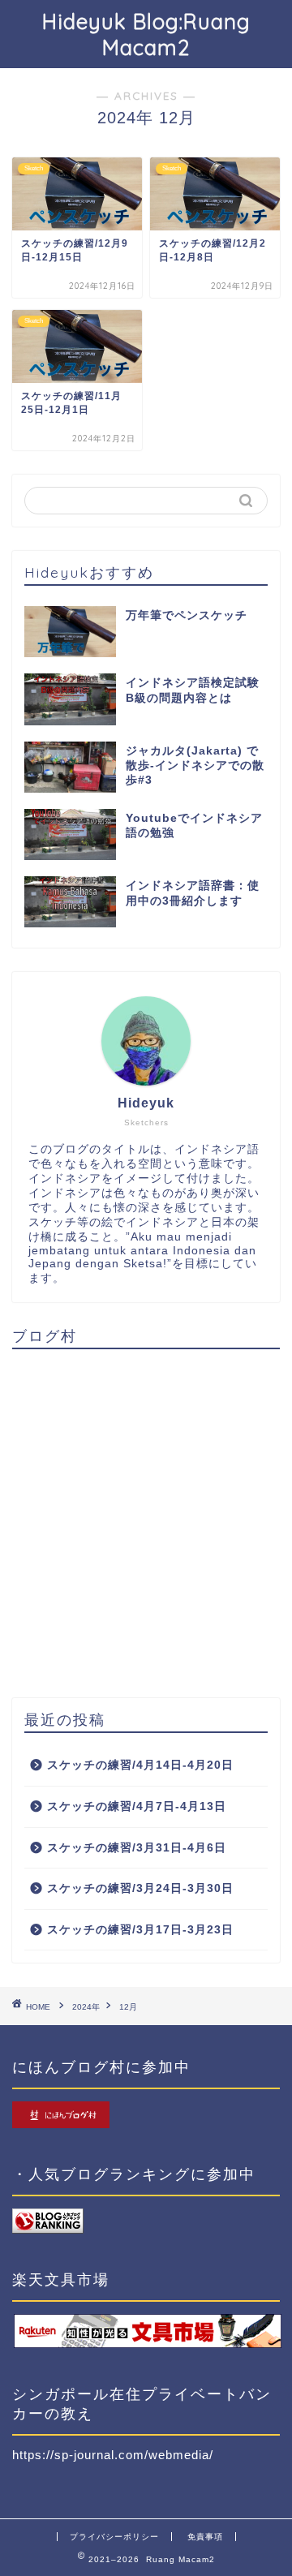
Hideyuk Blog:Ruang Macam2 (146, 34)
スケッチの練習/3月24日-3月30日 (140, 1888)
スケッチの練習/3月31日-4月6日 (137, 1848)
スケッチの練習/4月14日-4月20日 (140, 1765)
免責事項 (205, 2537)
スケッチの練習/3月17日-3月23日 (140, 1930)
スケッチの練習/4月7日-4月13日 (137, 1806)
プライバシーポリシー (114, 2537)
